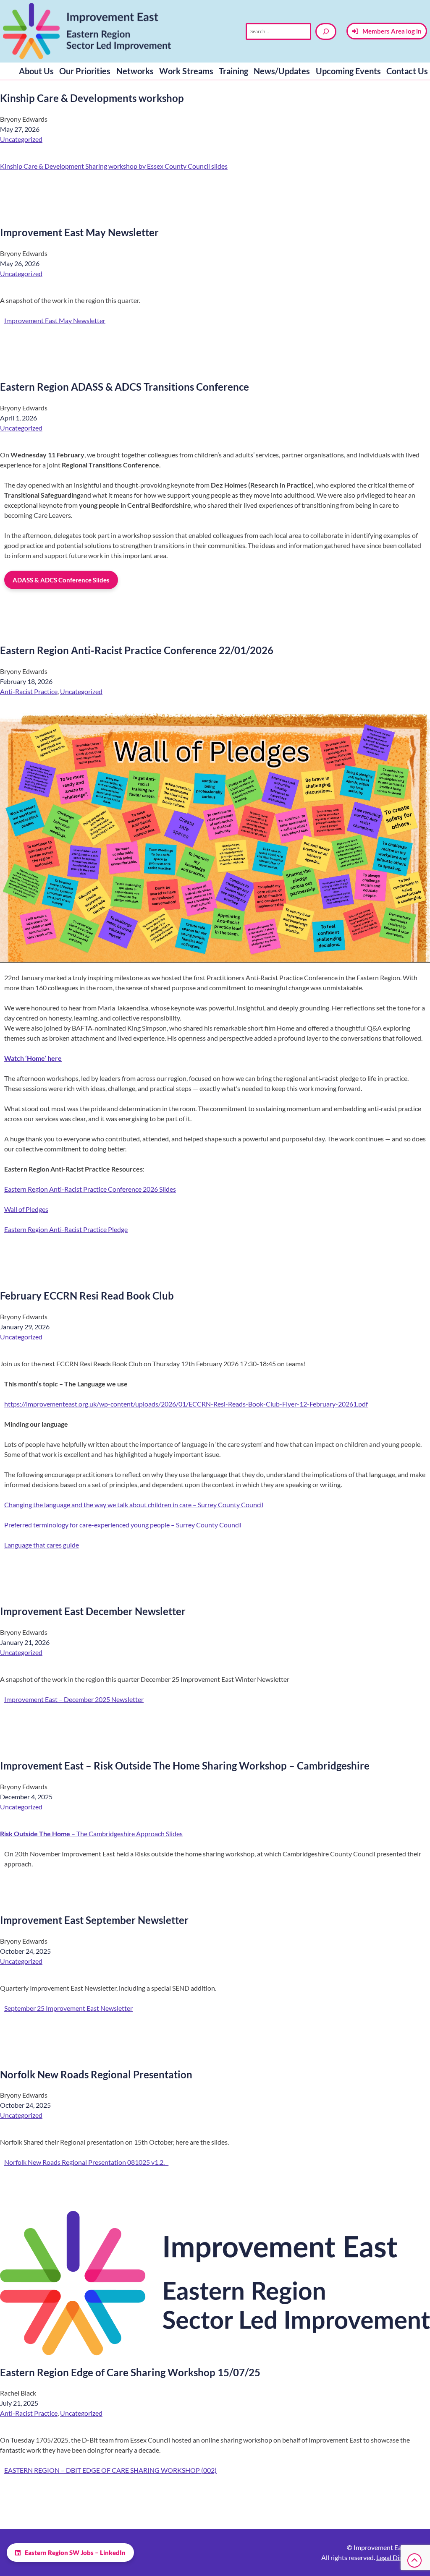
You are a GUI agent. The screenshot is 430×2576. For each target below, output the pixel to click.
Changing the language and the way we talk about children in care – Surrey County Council (134, 1505)
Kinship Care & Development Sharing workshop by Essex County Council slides (114, 166)
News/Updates (282, 71)
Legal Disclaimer (400, 2557)
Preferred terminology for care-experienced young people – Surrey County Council (123, 1525)
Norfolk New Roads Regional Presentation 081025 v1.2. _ (86, 2162)
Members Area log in (392, 31)
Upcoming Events (348, 71)
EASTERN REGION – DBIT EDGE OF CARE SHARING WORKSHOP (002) (110, 2470)
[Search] (326, 31)
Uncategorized (21, 139)
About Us (36, 71)
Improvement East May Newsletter (55, 320)
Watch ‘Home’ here (33, 1058)
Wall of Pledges (26, 1209)
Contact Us (407, 71)
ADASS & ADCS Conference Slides (61, 580)
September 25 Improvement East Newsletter (68, 2008)
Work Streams (186, 71)
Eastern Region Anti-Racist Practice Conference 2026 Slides (90, 1189)
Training (233, 71)
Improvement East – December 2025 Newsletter (74, 1699)
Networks (135, 71)
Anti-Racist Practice (29, 691)
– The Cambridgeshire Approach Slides (91, 1833)
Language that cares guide (42, 1545)
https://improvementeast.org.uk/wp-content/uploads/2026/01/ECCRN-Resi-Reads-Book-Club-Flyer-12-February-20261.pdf (186, 1404)
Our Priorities (85, 71)
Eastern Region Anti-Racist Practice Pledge (66, 1229)
